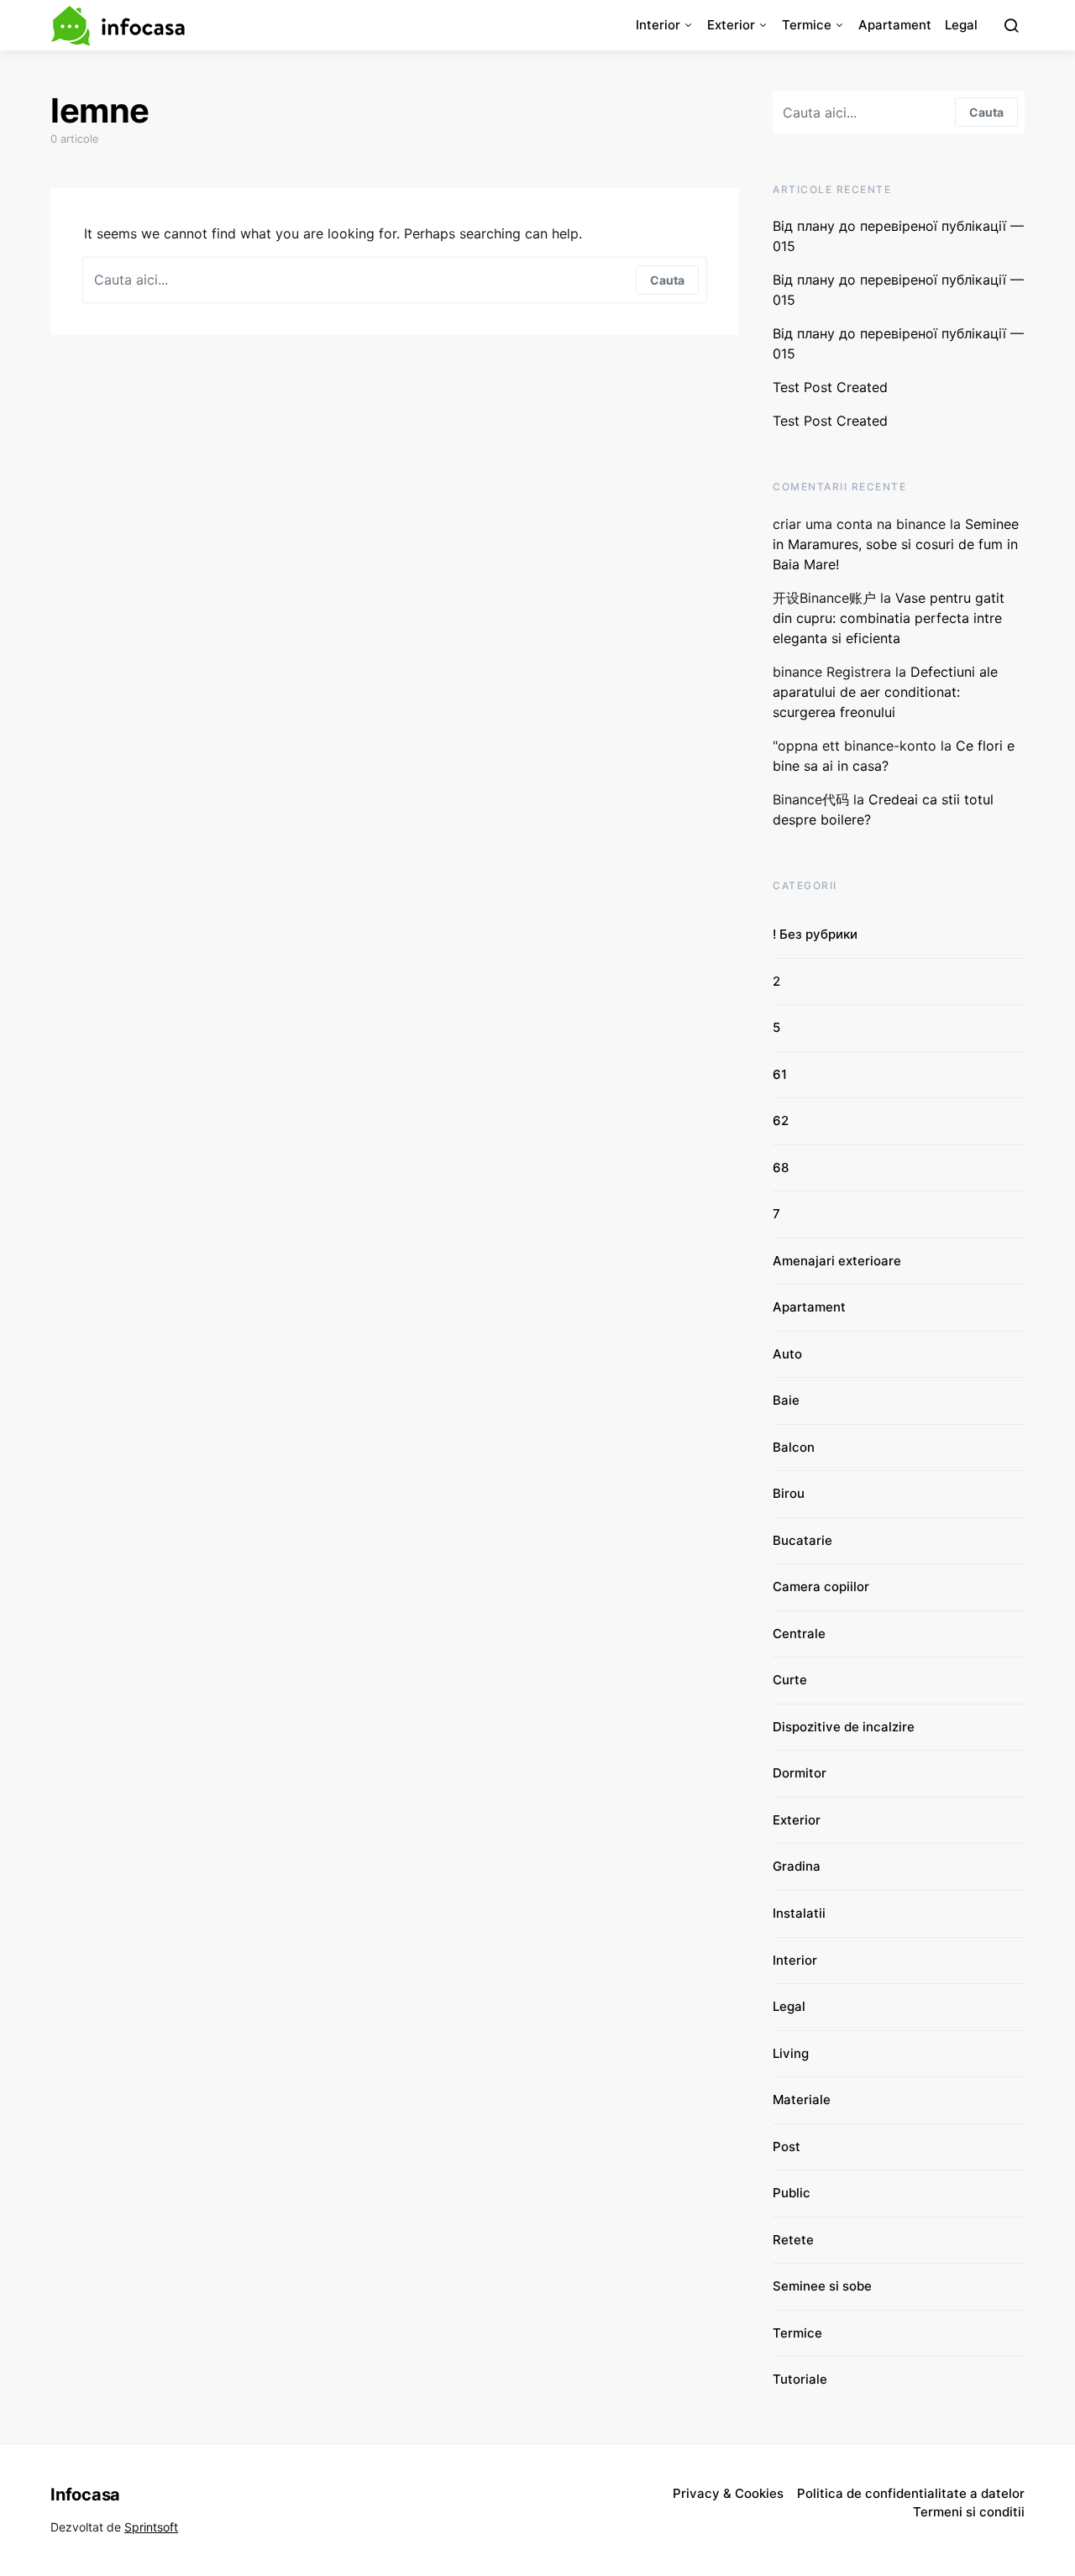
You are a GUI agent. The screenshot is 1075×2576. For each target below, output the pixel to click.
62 (781, 1120)
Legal (961, 25)
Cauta (667, 280)
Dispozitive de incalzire (844, 1727)
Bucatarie (802, 1540)
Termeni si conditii (969, 2512)
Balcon (794, 1447)
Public (792, 2193)
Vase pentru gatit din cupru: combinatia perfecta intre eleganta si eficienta (889, 618)
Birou (789, 1493)
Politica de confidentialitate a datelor (911, 2493)
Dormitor (800, 1773)
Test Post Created (830, 387)
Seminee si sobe (822, 2286)
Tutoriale (800, 2379)
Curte (790, 1680)
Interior (658, 25)
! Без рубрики (815, 934)
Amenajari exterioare (837, 1261)
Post (787, 2147)
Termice (807, 25)
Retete (793, 2240)
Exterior (731, 25)
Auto (787, 1354)
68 (781, 1168)
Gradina (797, 1866)
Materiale (802, 2100)
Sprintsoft (151, 2527)
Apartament (895, 25)
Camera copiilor (821, 1586)
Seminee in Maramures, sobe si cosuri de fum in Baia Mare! (896, 544)
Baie (786, 1400)
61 (780, 1074)
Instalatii (799, 1913)
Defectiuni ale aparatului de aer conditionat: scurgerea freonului (885, 692)
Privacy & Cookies (728, 2493)
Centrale (799, 1634)
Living (791, 2053)
